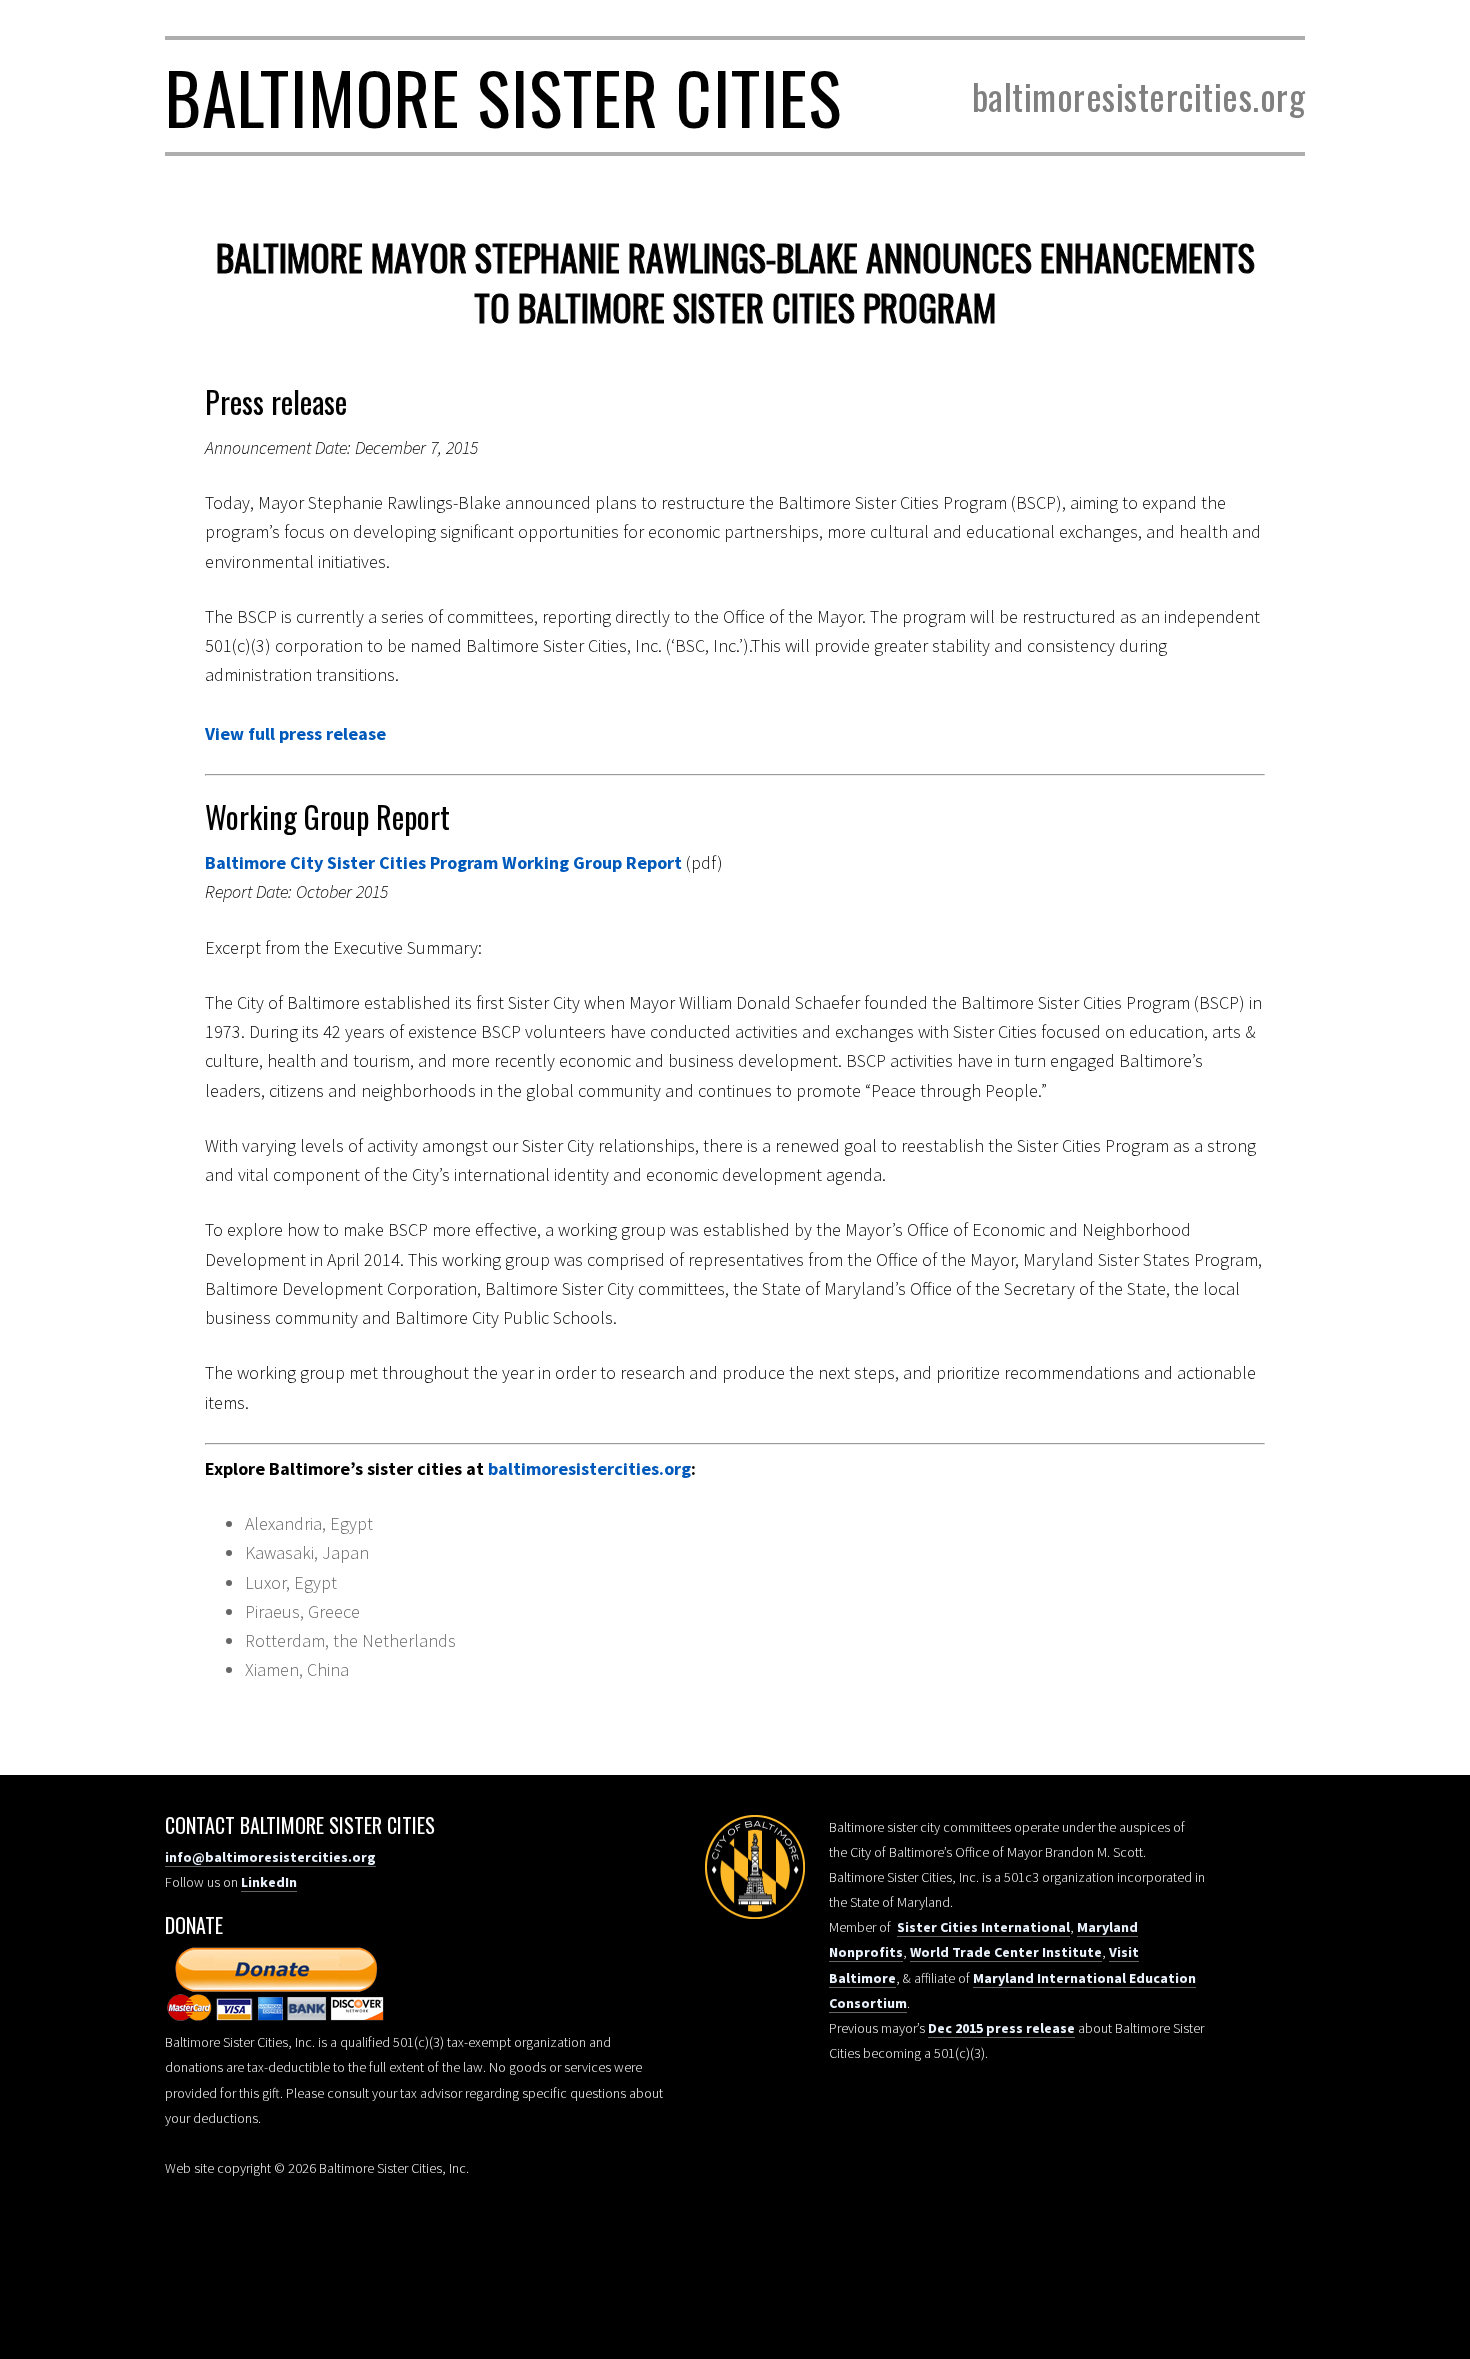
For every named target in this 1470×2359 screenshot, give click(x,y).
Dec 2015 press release (1001, 2028)
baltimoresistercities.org (589, 1468)
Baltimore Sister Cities (503, 96)
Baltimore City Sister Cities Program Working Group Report (445, 862)
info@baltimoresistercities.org (270, 1857)
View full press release (295, 733)
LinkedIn (269, 1882)
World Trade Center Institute (1006, 1952)
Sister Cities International (983, 1927)
